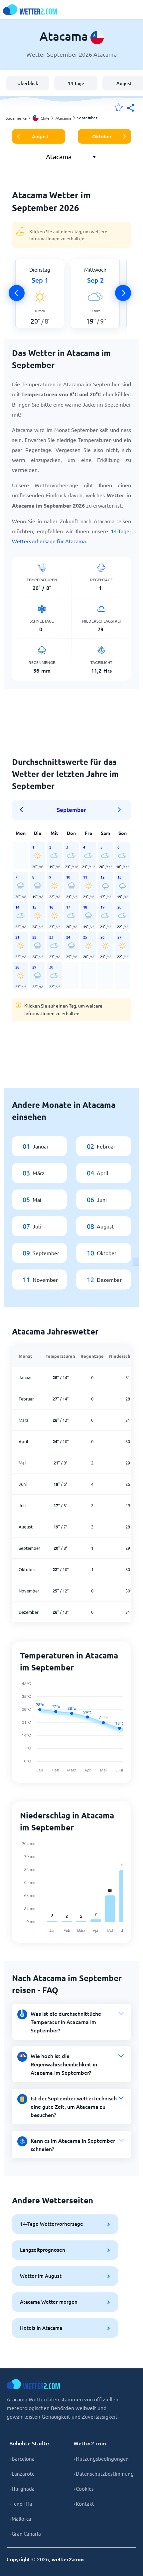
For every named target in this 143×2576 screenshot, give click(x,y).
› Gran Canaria (25, 2534)
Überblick (28, 83)
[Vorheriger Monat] (24, 810)
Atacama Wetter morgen (49, 2302)
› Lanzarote (22, 2474)
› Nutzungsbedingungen (101, 2459)
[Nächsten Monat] (119, 810)
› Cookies (84, 2489)
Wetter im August (41, 2276)
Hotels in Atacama (41, 2328)
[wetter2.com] (30, 9)
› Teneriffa (21, 2504)
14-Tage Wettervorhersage (52, 2224)
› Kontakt (84, 2504)
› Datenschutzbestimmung (104, 2474)
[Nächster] (123, 293)
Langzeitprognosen (43, 2250)
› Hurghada (22, 2489)
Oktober (102, 136)
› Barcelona (22, 2459)
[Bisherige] (17, 293)
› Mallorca (20, 2519)
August (40, 136)
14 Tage (76, 83)
